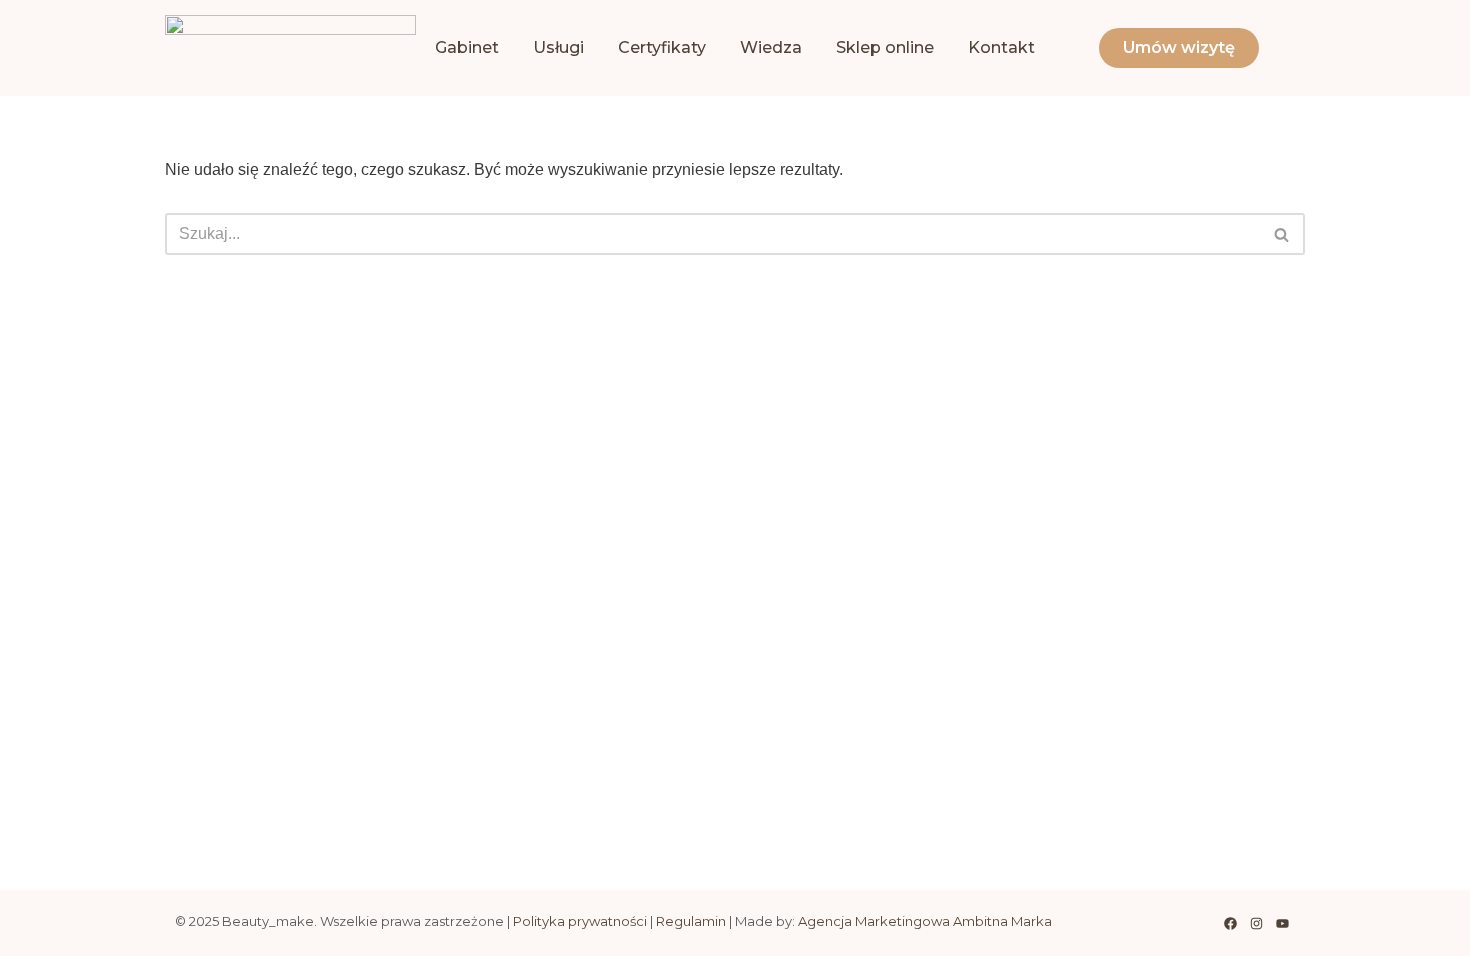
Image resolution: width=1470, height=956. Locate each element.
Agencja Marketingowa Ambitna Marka (925, 921)
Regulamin (691, 921)
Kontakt (1001, 47)
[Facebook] (1230, 923)
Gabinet (467, 47)
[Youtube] (1282, 923)
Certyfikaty (662, 47)
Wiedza (771, 47)
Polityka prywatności (580, 921)
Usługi (558, 47)
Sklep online (885, 47)
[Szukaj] (1282, 234)
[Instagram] (1256, 923)
